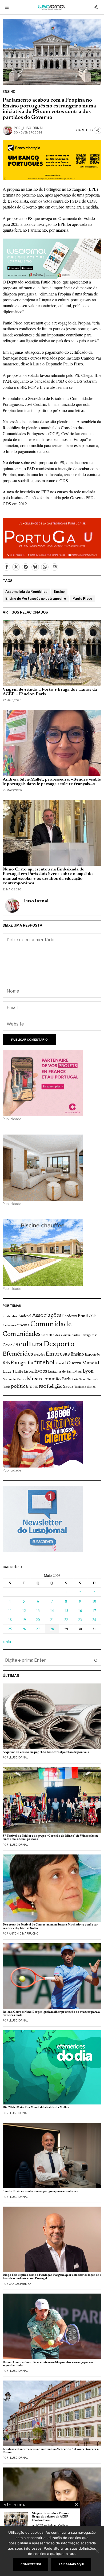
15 (66, 1610)
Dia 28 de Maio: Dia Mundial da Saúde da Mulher (36, 2108)
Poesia (6, 1387)
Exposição (92, 1355)
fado (6, 1363)
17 (94, 1610)
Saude (68, 1387)
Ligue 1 (9, 1372)
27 (38, 1629)
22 (66, 1620)
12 (24, 1610)
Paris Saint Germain (85, 1379)
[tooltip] (6, 567)
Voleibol (91, 1387)
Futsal (60, 1364)
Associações (47, 1316)
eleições (39, 1355)
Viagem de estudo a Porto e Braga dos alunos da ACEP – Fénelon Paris (50, 692)
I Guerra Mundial (82, 1363)
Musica (35, 1379)
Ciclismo (9, 1325)
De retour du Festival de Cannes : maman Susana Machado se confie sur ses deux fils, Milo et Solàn (50, 1926)
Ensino (9, 92)
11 (10, 1610)
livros (41, 1371)
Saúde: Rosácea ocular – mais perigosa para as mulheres (40, 2191)
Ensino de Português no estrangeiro (36, 599)
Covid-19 (10, 1345)
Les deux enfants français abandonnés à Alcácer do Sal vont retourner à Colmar (51, 2451)
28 (52, 1629)
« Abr (7, 1641)
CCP (92, 1316)
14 (52, 1610)
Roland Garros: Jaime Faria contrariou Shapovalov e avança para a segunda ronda (48, 2364)
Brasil (83, 1316)
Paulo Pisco (82, 599)
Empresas (58, 1354)
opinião (53, 1379)
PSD (35, 1387)
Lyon (88, 1371)
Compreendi (31, 2564)
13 (38, 1610)
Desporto (59, 1345)
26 (24, 1629)
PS (30, 1387)
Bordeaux (70, 1316)
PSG (42, 1387)
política (19, 1387)
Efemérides (18, 1354)
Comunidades (22, 1334)
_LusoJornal (33, 128)
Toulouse (80, 1387)
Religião (55, 1387)
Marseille (9, 1379)
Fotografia (22, 1363)
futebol (44, 1363)
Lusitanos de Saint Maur (65, 1372)
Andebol (25, 1316)
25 (10, 1629)
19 (24, 1620)
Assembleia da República (26, 592)
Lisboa (29, 1372)
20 (38, 1620)
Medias (21, 1380)
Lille (19, 1372)
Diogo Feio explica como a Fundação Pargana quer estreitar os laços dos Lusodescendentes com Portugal (52, 2277)
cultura (31, 1344)
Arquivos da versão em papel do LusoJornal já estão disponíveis (46, 1752)
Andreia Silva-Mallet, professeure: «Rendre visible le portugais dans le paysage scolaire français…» (52, 782)
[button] (96, 1660)
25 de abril (10, 1316)
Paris (66, 1379)
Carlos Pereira (20, 2284)
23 (80, 1620)
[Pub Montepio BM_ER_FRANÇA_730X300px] (52, 159)
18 (10, 1620)
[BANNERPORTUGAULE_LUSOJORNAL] (52, 537)
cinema (23, 1325)
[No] (97, 2551)
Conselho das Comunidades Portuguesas (69, 1335)
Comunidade (51, 1325)
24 (94, 1620)
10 (94, 1601)
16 (80, 1610)
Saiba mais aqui (71, 2564)
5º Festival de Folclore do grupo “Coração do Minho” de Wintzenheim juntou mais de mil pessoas (50, 1838)
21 (52, 1620)
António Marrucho (24, 1933)
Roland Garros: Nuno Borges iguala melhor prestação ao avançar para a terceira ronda (51, 2014)
